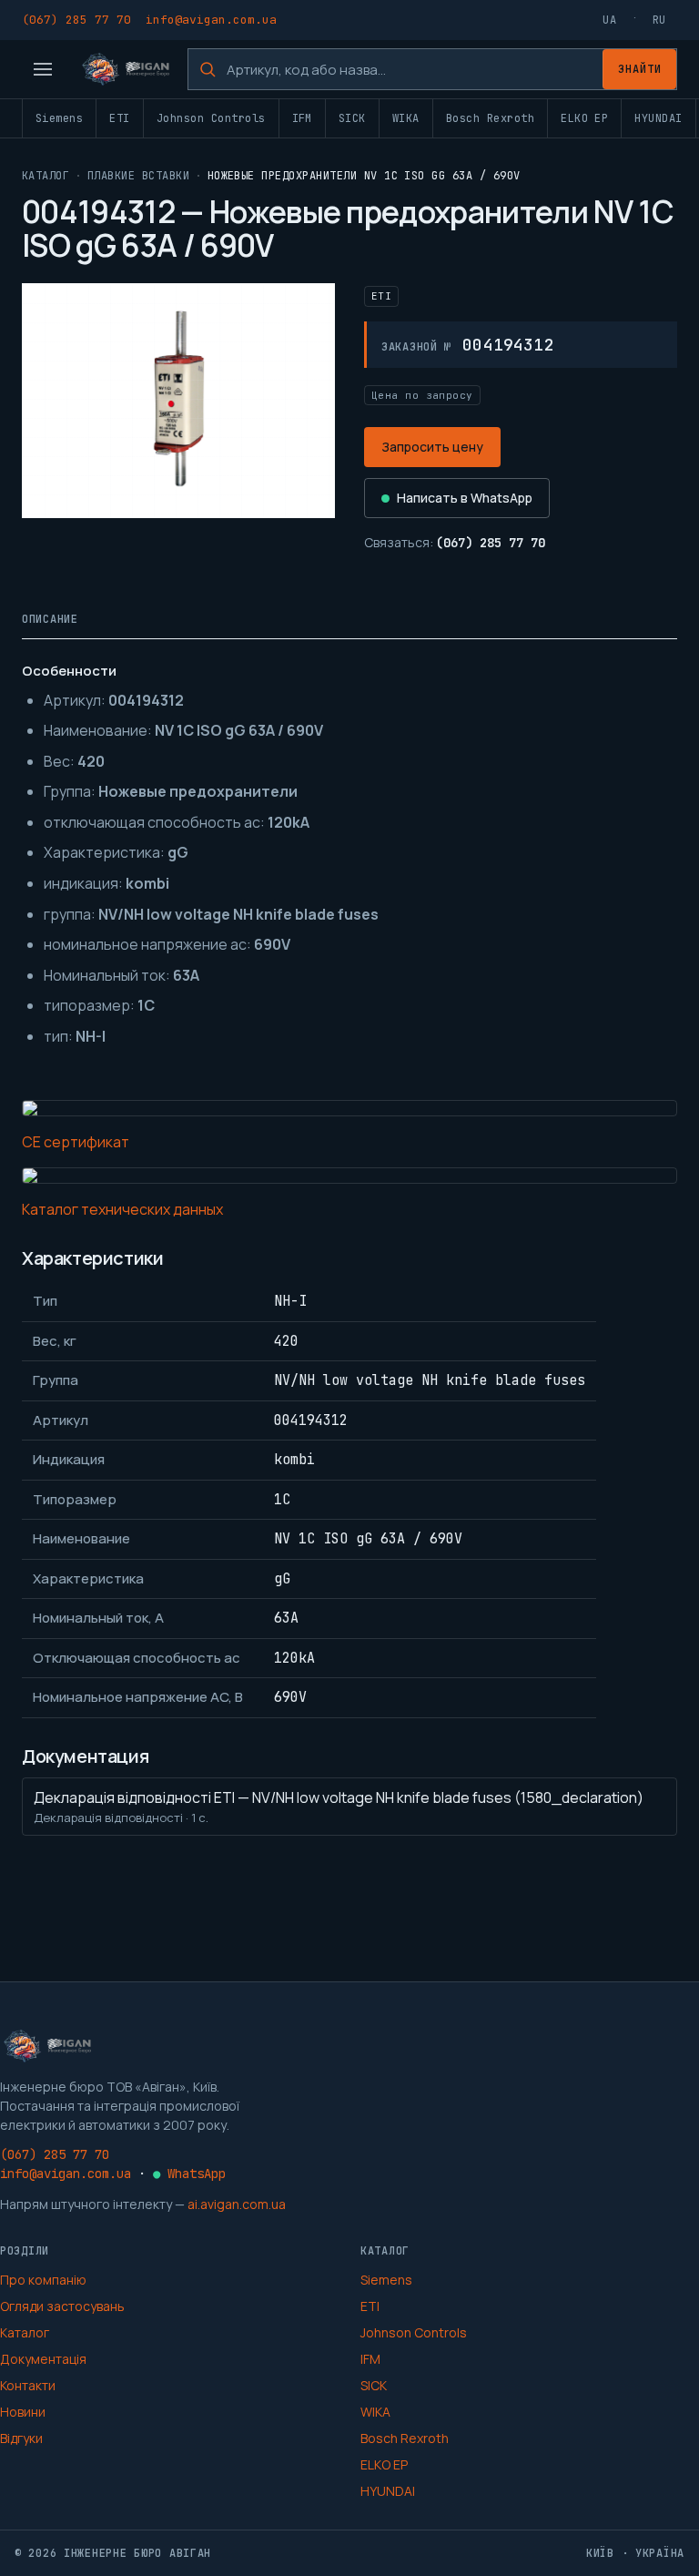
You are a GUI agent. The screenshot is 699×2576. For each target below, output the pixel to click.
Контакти (28, 2385)
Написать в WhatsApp (465, 498)
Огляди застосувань (62, 2306)
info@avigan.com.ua (211, 20)
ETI (119, 118)
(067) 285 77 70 (76, 20)
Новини (23, 2412)
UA (609, 20)
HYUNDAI (658, 118)
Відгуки (21, 2438)
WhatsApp (189, 2174)
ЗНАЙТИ (640, 69)
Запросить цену (432, 447)
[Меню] (43, 69)
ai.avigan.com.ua (237, 2204)
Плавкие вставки (138, 176)
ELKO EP (584, 118)
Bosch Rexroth (490, 118)
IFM (302, 118)
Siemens (59, 118)
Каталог (46, 176)
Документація (43, 2359)
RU (659, 20)
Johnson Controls (211, 118)
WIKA (406, 118)
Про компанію (43, 2280)
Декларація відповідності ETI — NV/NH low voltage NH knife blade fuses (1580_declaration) (339, 1807)
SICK (352, 118)
